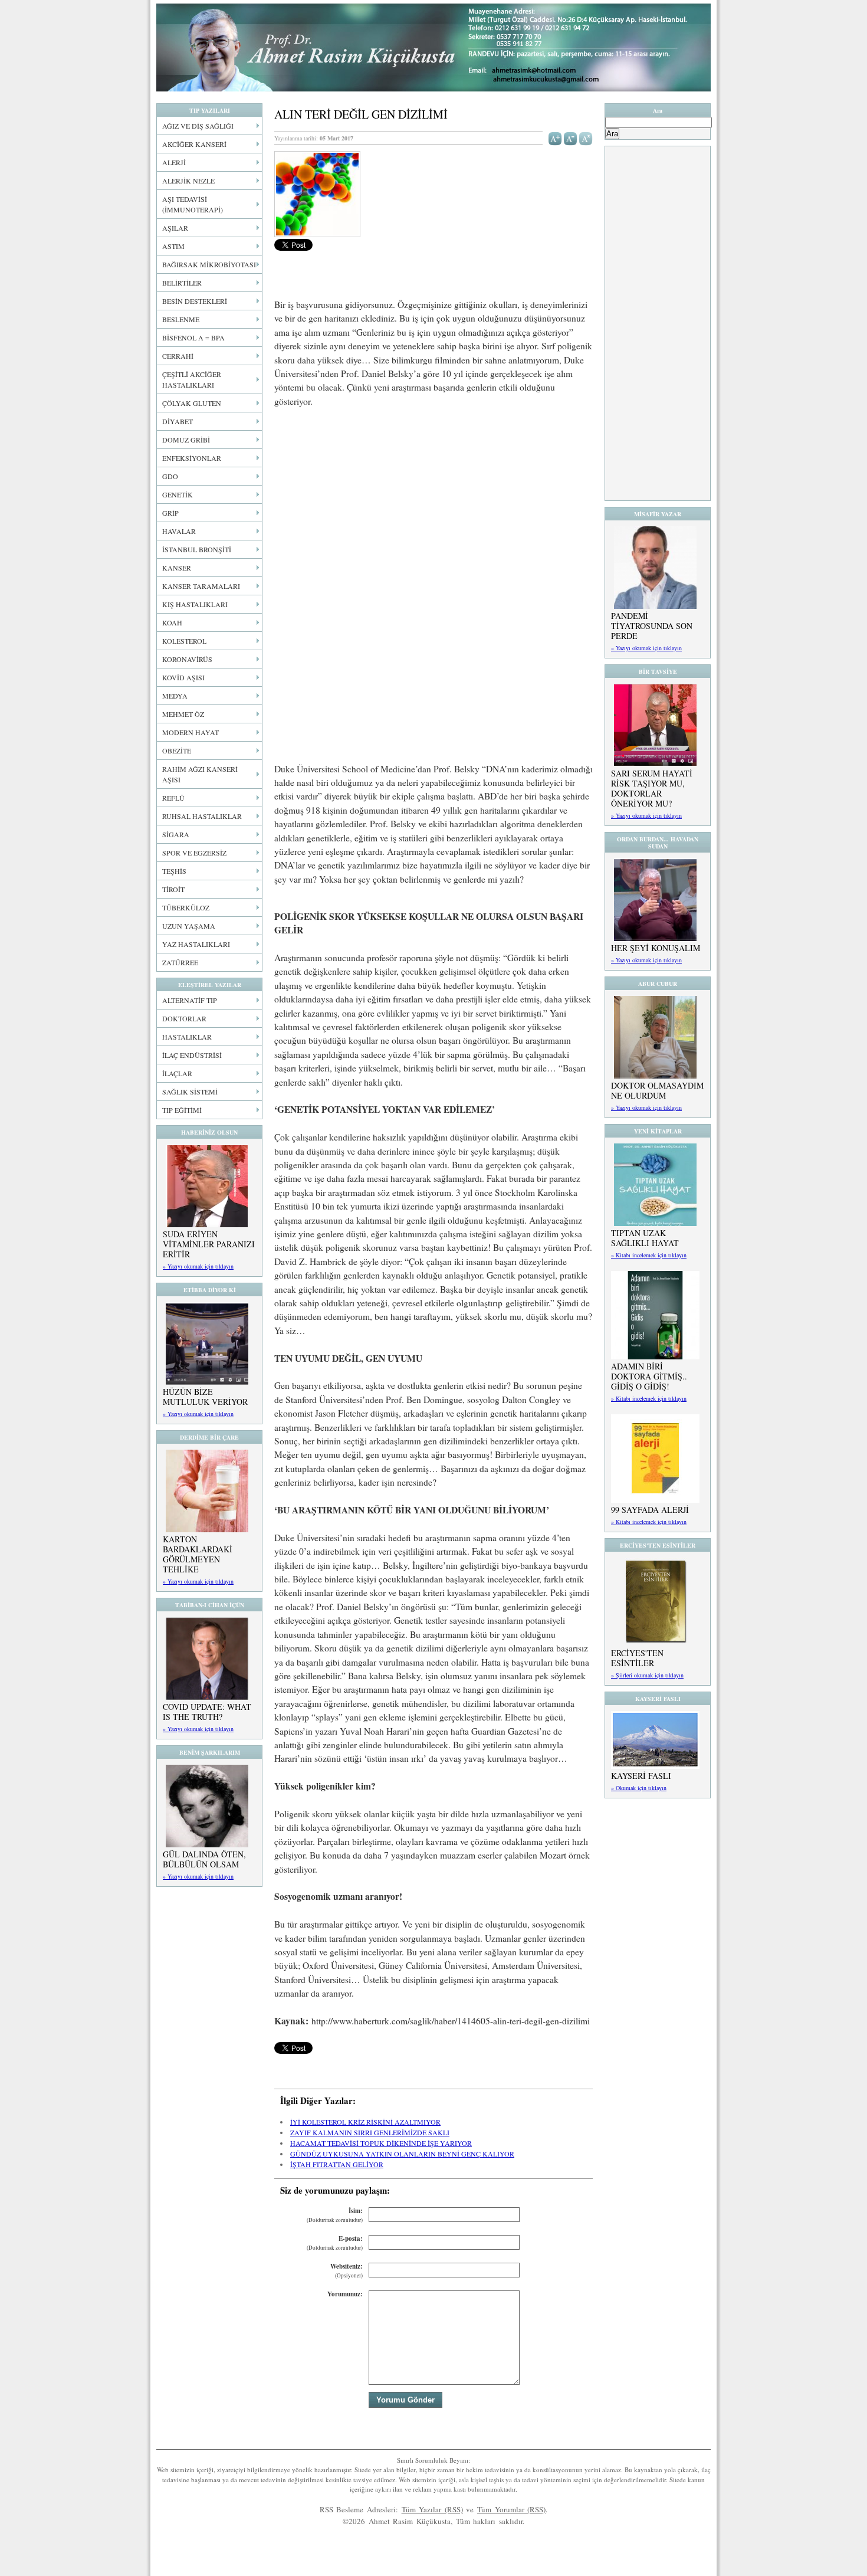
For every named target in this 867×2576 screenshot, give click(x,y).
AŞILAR (175, 228)
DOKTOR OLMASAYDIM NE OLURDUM (657, 1090)
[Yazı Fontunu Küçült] (571, 137)
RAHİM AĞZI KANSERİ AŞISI (200, 774)
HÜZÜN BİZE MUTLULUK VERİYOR (205, 1397)
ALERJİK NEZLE (188, 181)
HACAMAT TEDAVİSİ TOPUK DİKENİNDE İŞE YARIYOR (381, 2143)
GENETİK (178, 494)
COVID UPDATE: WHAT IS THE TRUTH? (207, 1712)
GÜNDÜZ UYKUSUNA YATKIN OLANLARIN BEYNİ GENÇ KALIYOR (402, 2154)
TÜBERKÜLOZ (186, 907)
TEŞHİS (174, 871)
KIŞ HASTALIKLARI (195, 604)
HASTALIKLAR (187, 1037)
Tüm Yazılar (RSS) (432, 2509)
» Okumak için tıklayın (639, 1788)
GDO (170, 476)
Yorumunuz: (345, 2294)
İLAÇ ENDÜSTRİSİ (192, 1055)
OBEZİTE (177, 750)
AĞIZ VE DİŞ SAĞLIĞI (198, 126)
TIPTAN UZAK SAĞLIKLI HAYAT (645, 1238)
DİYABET (178, 421)
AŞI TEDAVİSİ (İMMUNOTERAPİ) (193, 204)
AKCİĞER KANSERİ (194, 144)
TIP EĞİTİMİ (182, 1110)
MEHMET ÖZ (183, 714)
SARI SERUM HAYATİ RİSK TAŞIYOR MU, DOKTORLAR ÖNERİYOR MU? (652, 788)
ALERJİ (174, 162)
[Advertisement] (433, 505)
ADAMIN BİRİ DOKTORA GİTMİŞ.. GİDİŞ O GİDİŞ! (649, 1376)
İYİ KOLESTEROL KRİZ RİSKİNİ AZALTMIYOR (365, 2122)
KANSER (177, 568)
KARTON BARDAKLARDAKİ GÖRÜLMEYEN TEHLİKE (198, 1554)
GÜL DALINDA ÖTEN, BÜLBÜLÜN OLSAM (204, 1859)
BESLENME (181, 319)
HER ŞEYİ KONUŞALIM (656, 948)
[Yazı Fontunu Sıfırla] (586, 137)
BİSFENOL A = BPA (193, 337)
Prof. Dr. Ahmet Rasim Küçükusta (433, 47)
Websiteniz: (347, 2271)
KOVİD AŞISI (183, 677)
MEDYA (175, 696)
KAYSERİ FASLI (641, 1776)
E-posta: (335, 2243)
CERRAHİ (178, 356)
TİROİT (173, 889)
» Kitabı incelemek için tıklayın (649, 1255)
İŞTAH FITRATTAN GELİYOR (337, 2164)
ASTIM (173, 246)
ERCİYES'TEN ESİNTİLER (637, 1658)
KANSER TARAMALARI (201, 586)
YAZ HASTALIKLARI (196, 944)
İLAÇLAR (177, 1073)
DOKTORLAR (184, 1018)
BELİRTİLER (182, 283)
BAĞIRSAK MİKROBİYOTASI (209, 264)
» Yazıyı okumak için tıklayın (198, 1266)
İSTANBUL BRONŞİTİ (197, 549)
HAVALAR (179, 531)
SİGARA (176, 834)
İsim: (335, 2215)
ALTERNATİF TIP (190, 1000)
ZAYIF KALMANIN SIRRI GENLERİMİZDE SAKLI (370, 2132)
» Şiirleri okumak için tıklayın (647, 1675)
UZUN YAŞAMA (189, 926)
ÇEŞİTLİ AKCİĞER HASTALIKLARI (192, 379)
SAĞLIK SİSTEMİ (190, 1092)
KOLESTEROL (184, 641)
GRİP (170, 513)
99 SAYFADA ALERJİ (650, 1510)
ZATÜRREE (180, 962)
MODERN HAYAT (191, 732)
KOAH (172, 622)
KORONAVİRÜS (187, 659)
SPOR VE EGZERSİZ (194, 853)
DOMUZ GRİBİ (186, 440)
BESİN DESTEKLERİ (195, 301)
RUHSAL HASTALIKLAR (202, 816)
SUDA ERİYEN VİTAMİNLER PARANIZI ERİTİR (209, 1244)
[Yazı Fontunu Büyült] (555, 137)
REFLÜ (173, 798)
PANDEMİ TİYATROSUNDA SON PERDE (652, 626)
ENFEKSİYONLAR (192, 458)
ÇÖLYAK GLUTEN (192, 403)
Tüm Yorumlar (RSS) (511, 2509)
